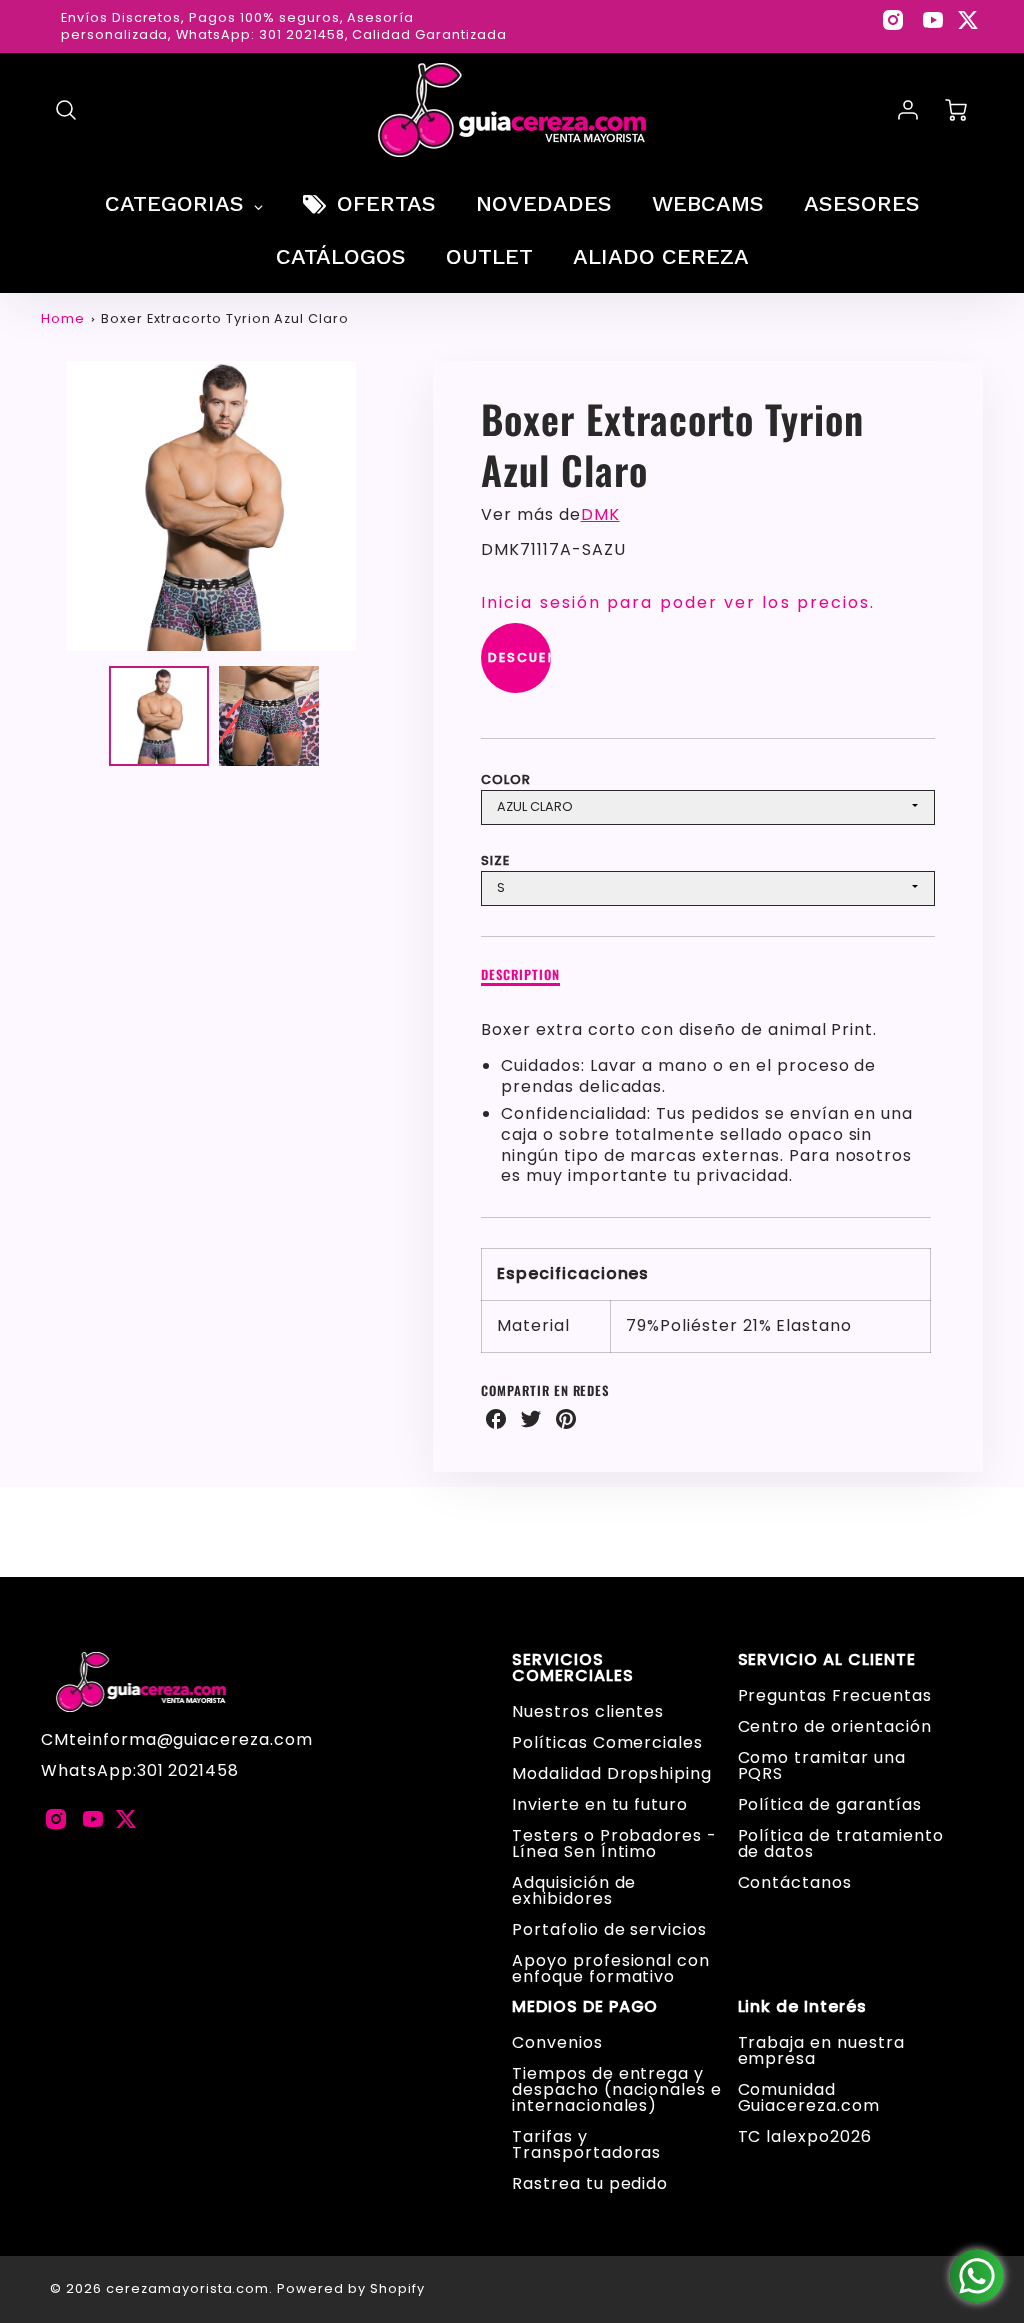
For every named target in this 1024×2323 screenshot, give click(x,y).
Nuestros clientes (588, 1711)
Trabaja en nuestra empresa (821, 2050)
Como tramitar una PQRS (822, 1765)
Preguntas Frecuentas (835, 1695)
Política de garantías (830, 1804)
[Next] (397, 506)
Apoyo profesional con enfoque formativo (611, 1968)
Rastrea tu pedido (590, 2183)
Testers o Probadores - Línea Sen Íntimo (614, 1843)
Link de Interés (802, 2007)
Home (63, 318)
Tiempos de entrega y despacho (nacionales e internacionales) (617, 2089)
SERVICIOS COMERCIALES (573, 1668)
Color (506, 779)
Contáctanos (795, 1882)
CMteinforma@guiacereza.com (177, 1739)
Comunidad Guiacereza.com (809, 2097)
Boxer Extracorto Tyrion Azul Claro (225, 318)
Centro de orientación (835, 1726)
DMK (600, 514)
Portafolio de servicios (609, 1929)
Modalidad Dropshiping (612, 1773)
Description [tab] (520, 975)
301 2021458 (188, 1770)
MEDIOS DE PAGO (585, 2007)
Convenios (557, 2042)
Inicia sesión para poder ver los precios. (678, 602)
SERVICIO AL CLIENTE (827, 1660)
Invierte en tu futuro (600, 1804)
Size (495, 860)
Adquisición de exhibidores (574, 1890)
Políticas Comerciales (607, 1742)
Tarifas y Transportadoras (586, 2144)
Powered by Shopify (350, 2288)
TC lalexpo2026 (805, 2136)
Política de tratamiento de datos (841, 1843)
